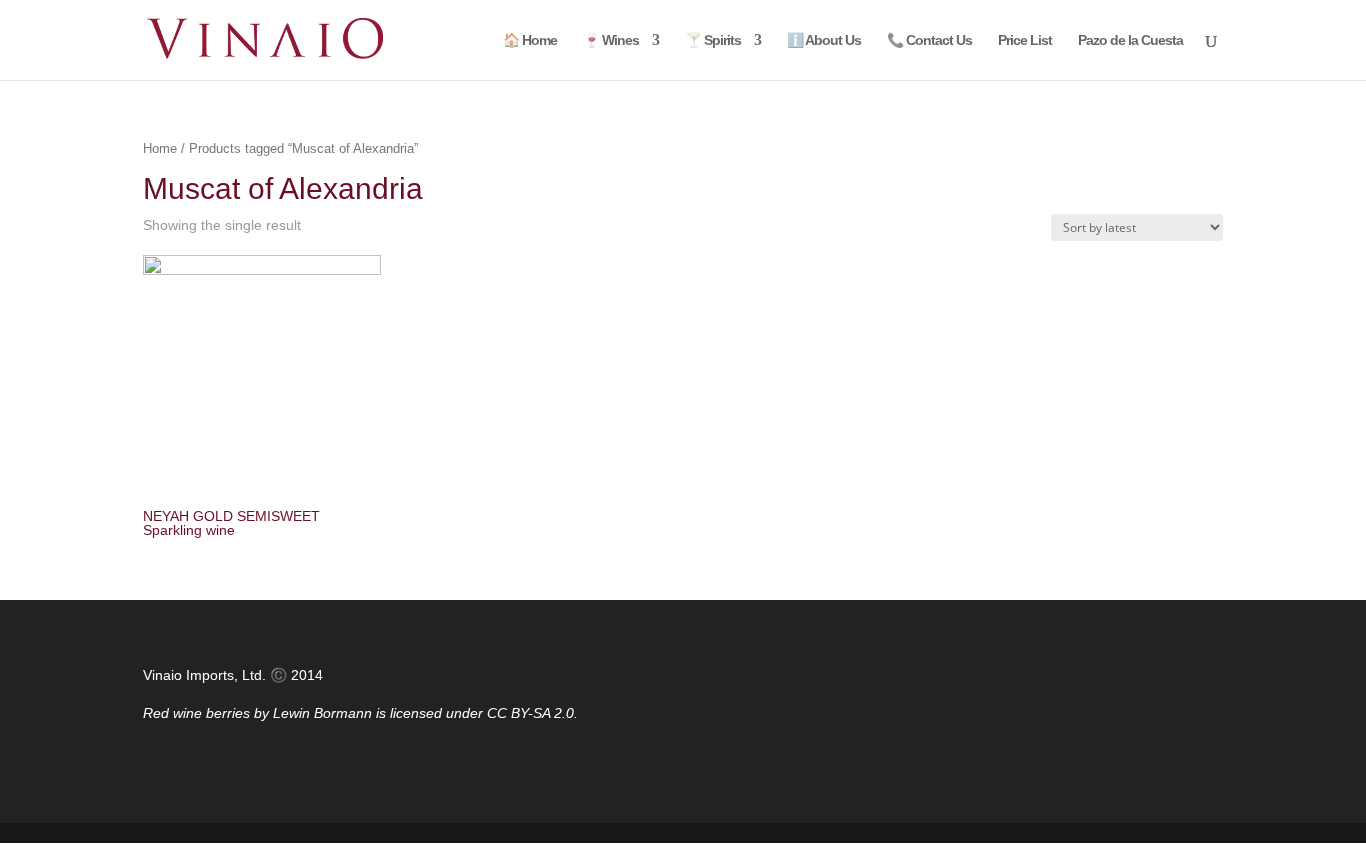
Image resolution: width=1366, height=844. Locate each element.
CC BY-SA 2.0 (530, 713)
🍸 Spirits (713, 40)
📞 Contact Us (929, 40)
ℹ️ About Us (824, 40)
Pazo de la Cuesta (1130, 40)
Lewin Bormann (322, 713)
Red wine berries (196, 713)
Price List (1025, 40)
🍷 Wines (611, 40)
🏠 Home (530, 40)
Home (160, 148)
